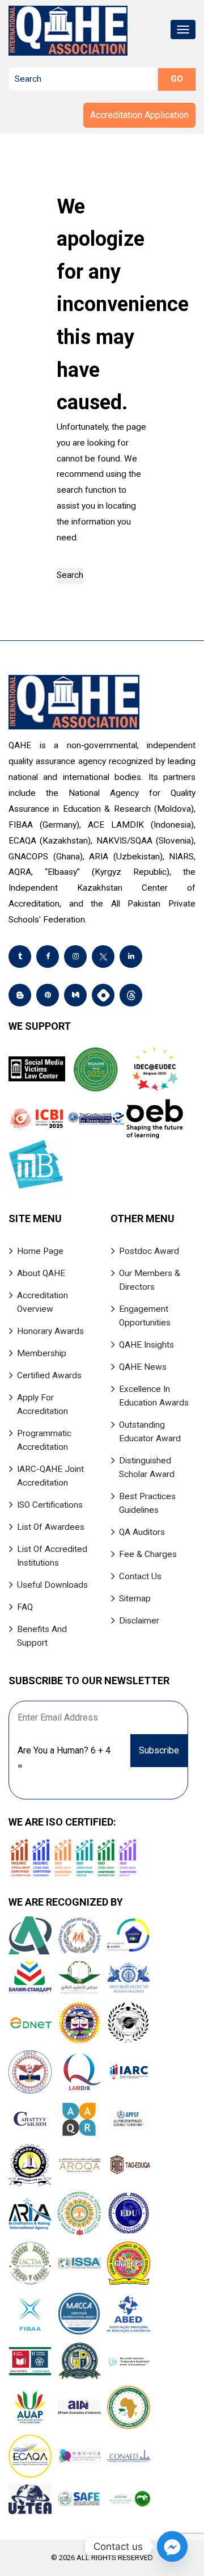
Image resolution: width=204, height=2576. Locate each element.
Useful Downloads (52, 1585)
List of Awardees (51, 1527)
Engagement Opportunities (145, 1316)
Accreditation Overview (42, 1302)
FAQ (25, 1607)
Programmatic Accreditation (44, 1440)
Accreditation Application (139, 115)
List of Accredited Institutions (52, 1556)
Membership (42, 1353)
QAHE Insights (146, 1345)
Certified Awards (49, 1375)
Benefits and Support (42, 1636)
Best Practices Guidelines (147, 1503)
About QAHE (41, 1273)
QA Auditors (142, 1532)
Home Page (40, 1251)
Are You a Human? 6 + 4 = (64, 1758)
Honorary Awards (50, 1331)
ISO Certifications (50, 1505)
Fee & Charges (148, 1554)
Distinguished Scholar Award (147, 1467)
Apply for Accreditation (42, 1404)
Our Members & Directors (150, 1280)
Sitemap (135, 1599)
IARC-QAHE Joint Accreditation (50, 1476)
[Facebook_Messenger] (172, 2546)
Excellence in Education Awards (154, 1396)
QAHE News (143, 1367)
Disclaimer (139, 1621)
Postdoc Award (149, 1251)
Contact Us (140, 1576)
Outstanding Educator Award (150, 1432)
